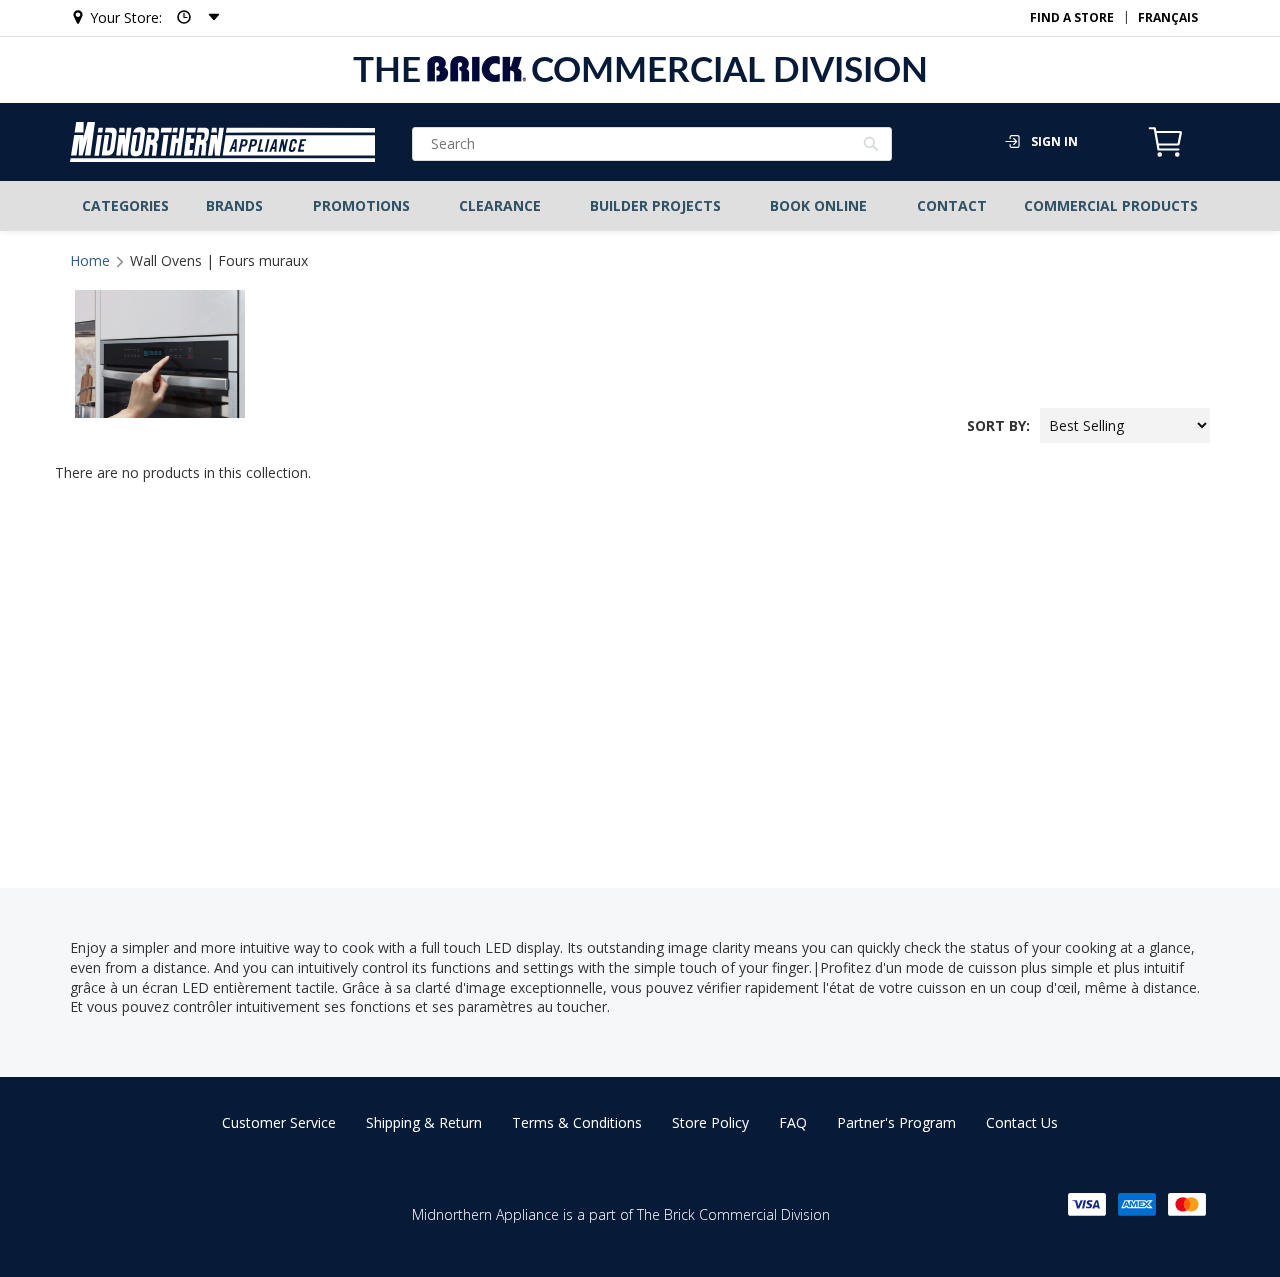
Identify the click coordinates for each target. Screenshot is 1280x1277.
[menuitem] (126, 206)
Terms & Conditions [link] (577, 1122)
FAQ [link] (793, 1122)
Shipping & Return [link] (424, 1122)
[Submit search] (871, 146)
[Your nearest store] (192, 17)
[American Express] (1137, 1204)
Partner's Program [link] (896, 1122)
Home (90, 260)
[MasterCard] (1187, 1204)
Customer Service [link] (279, 1122)
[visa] (1087, 1204)
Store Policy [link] (710, 1122)
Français (1168, 17)
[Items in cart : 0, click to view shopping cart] (1166, 154)
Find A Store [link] (1072, 17)
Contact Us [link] (1022, 1122)
